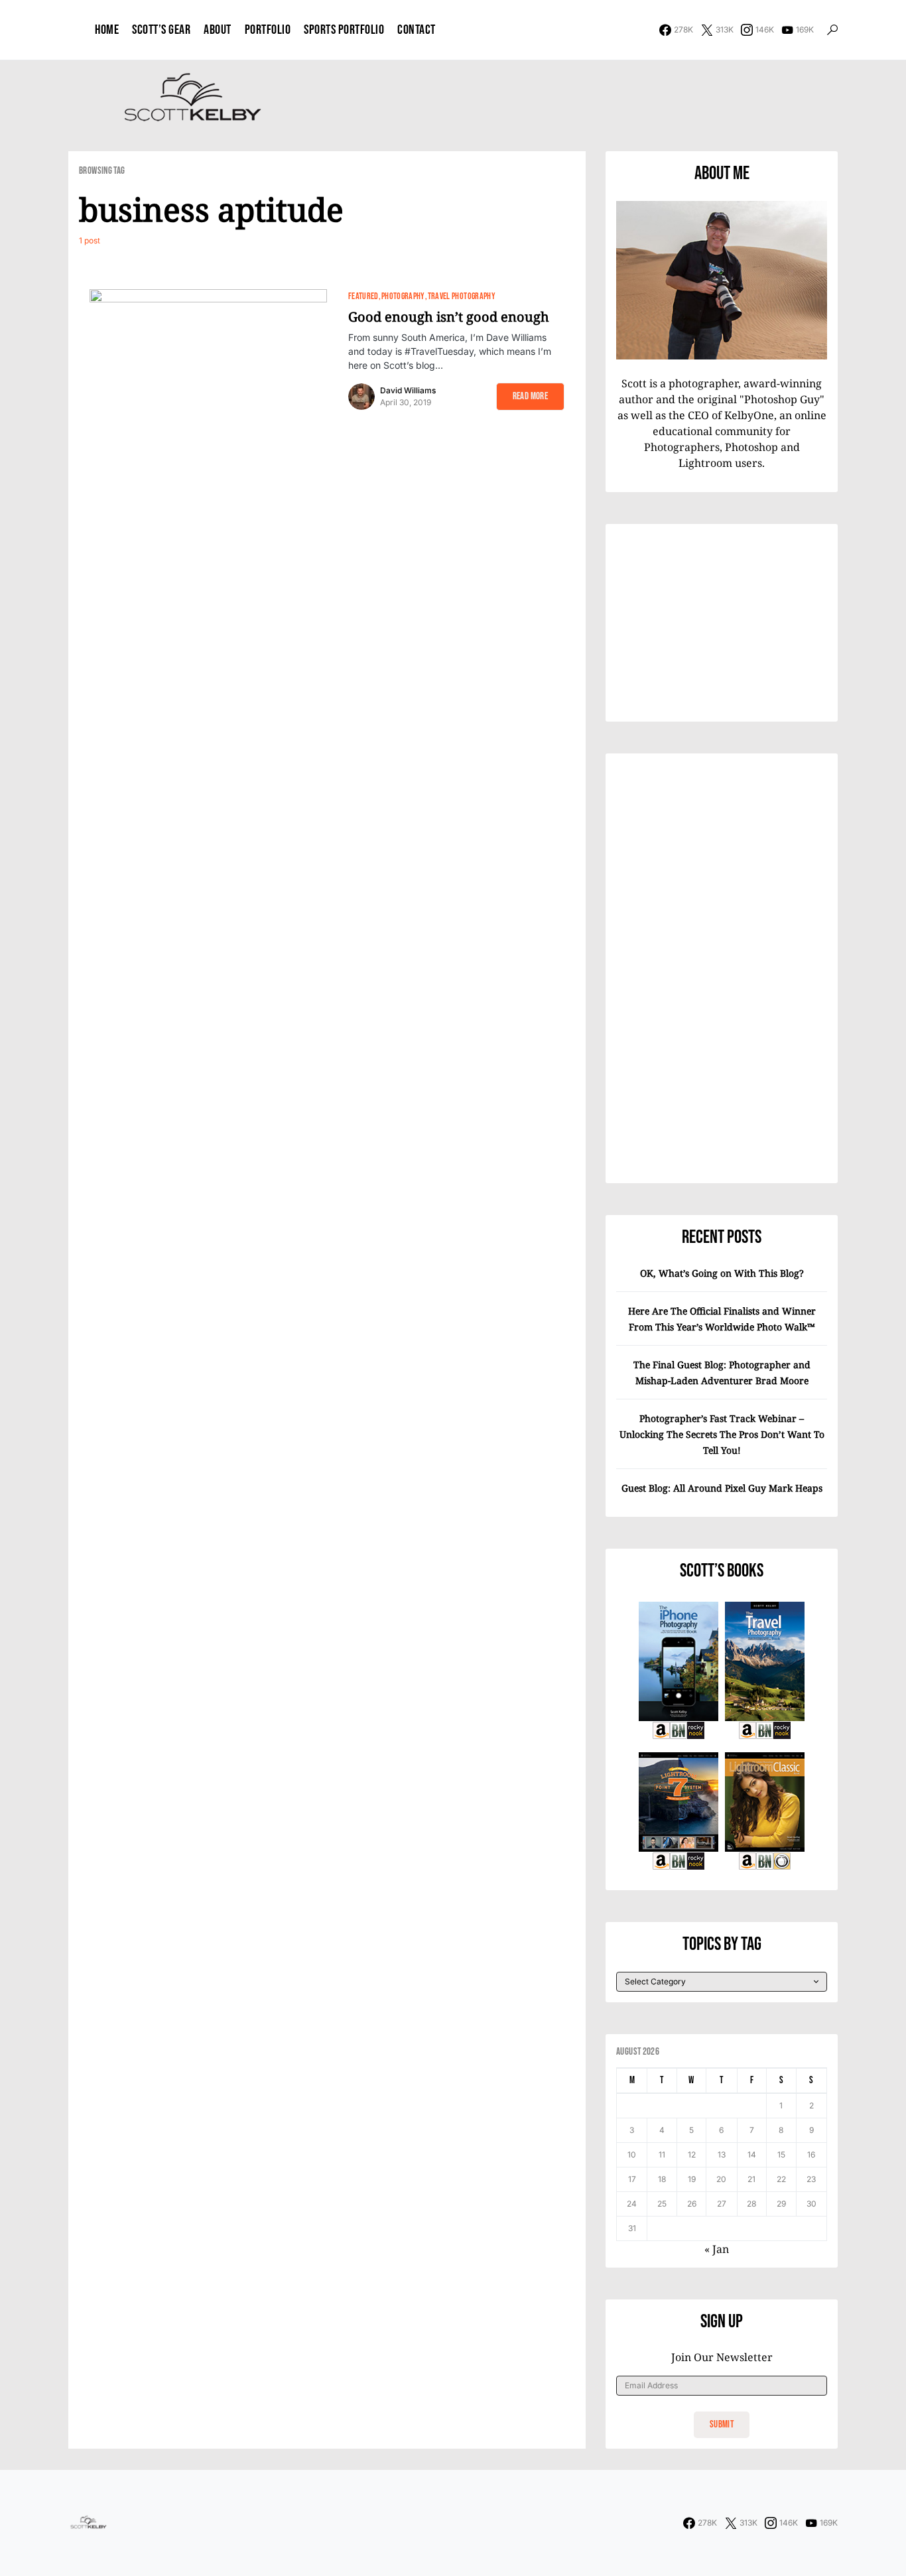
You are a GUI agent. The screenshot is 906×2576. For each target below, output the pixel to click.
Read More (530, 396)
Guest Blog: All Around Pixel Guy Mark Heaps (722, 1488)
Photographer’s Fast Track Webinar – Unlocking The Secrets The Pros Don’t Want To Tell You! (722, 1434)
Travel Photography (462, 296)
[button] (832, 30)
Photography (403, 296)
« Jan (717, 2249)
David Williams (408, 390)
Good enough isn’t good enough (449, 317)
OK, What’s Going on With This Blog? (722, 1273)
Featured (363, 296)
